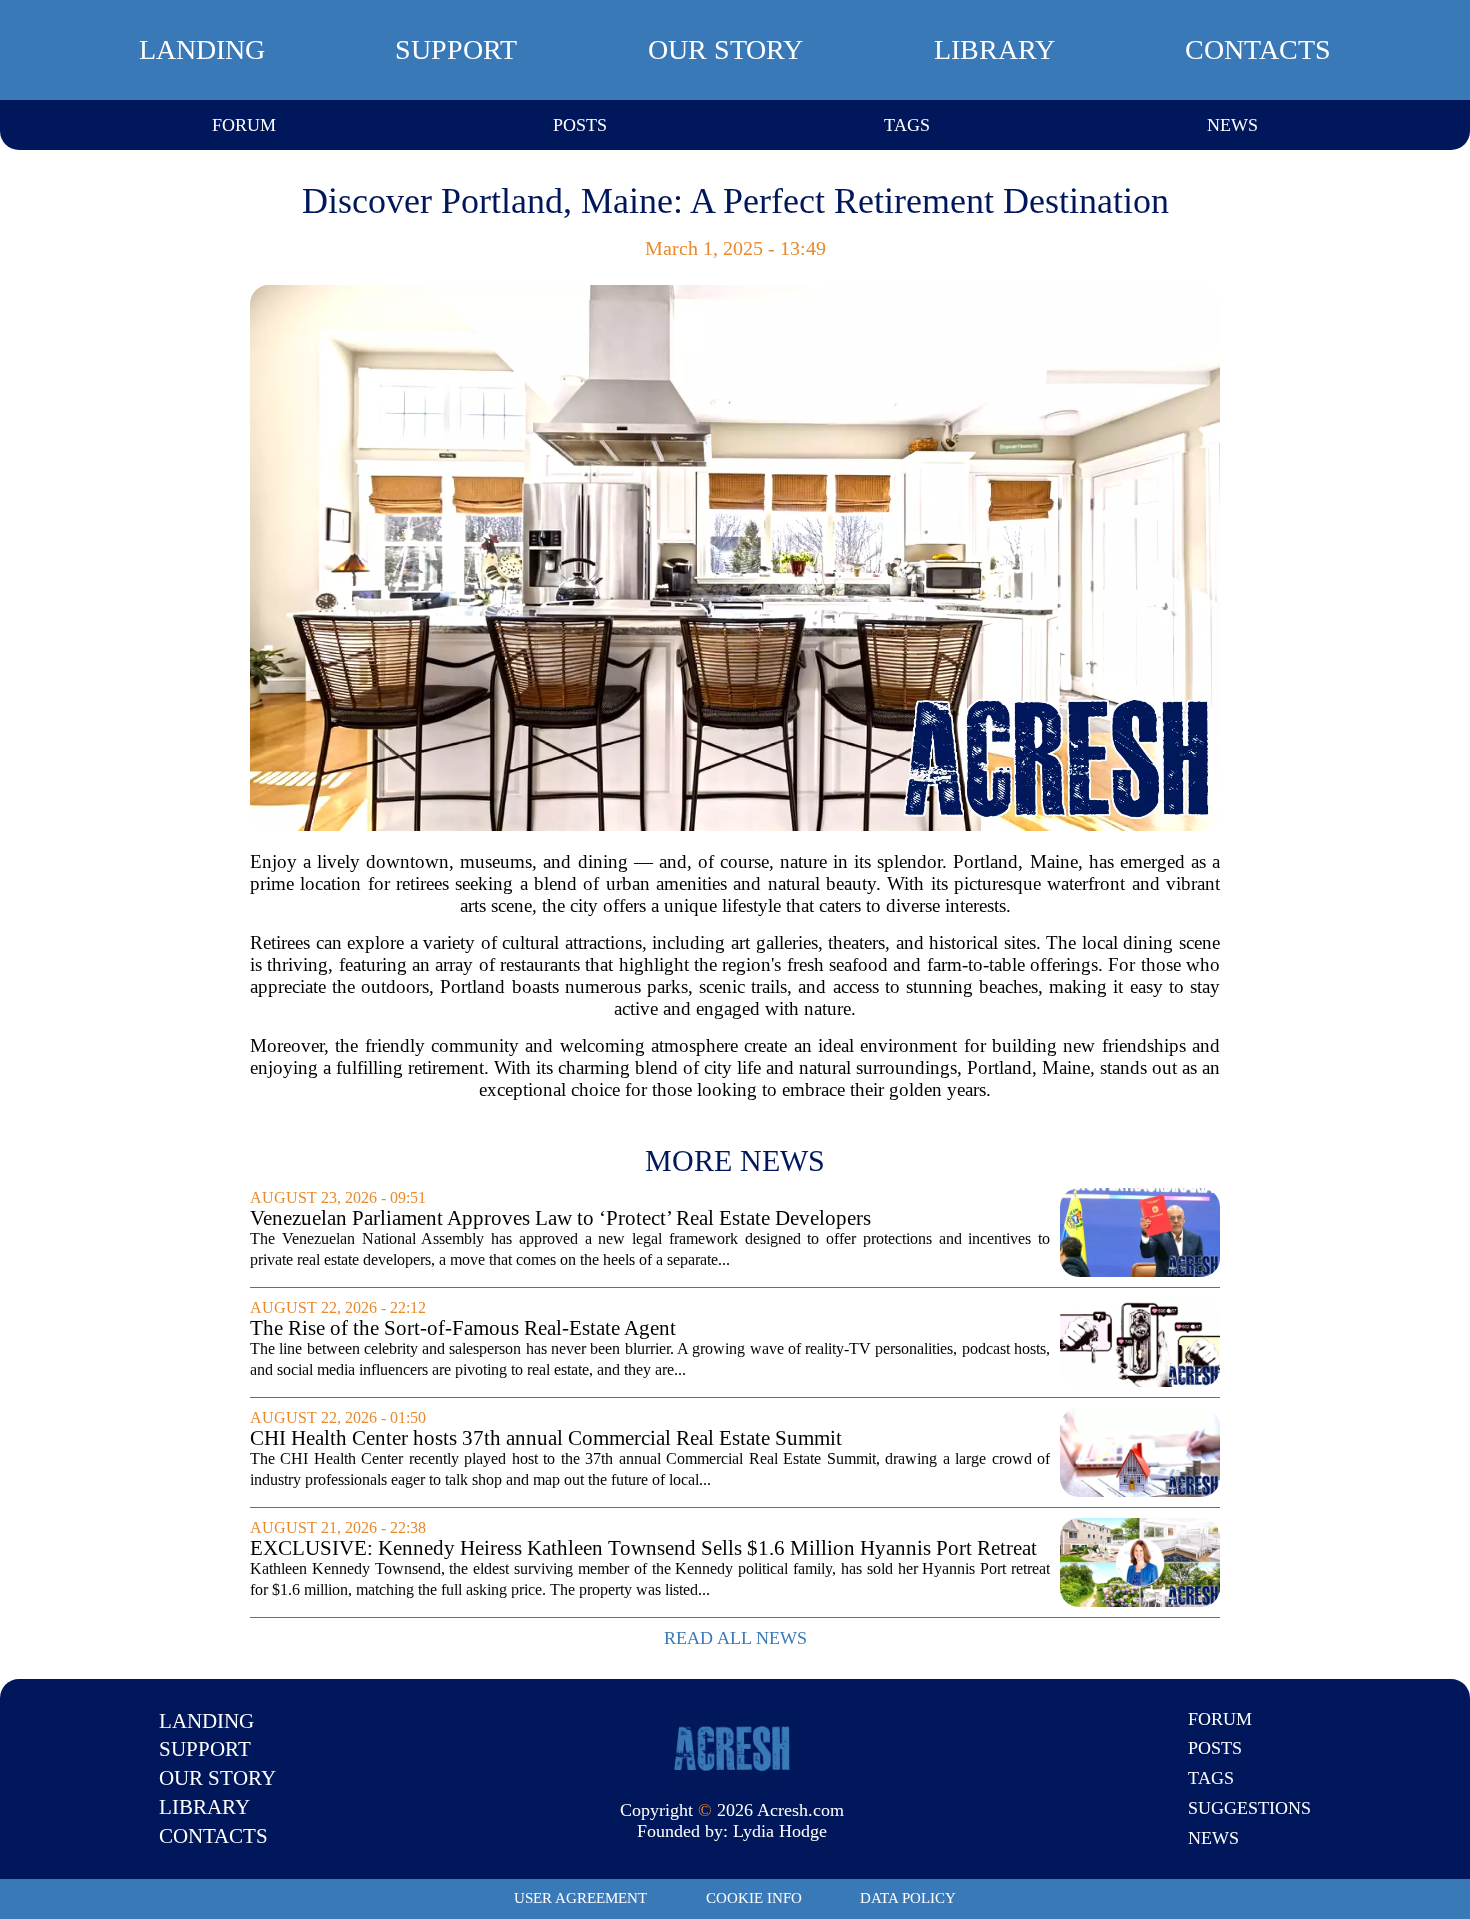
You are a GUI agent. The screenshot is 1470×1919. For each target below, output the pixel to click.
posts (580, 125)
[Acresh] (732, 1747)
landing (202, 49)
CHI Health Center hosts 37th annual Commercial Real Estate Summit (546, 1438)
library (994, 49)
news (1232, 125)
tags (907, 125)
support (456, 49)
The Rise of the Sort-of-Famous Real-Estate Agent (463, 1328)
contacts (1258, 49)
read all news (735, 1638)
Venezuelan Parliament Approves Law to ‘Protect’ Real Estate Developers (560, 1218)
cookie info (754, 1898)
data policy (908, 1898)
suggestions (1249, 1808)
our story (725, 49)
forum (244, 125)
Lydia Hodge (780, 1831)
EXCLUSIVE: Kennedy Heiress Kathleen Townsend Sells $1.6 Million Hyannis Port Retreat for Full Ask (643, 1548)
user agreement (580, 1898)
